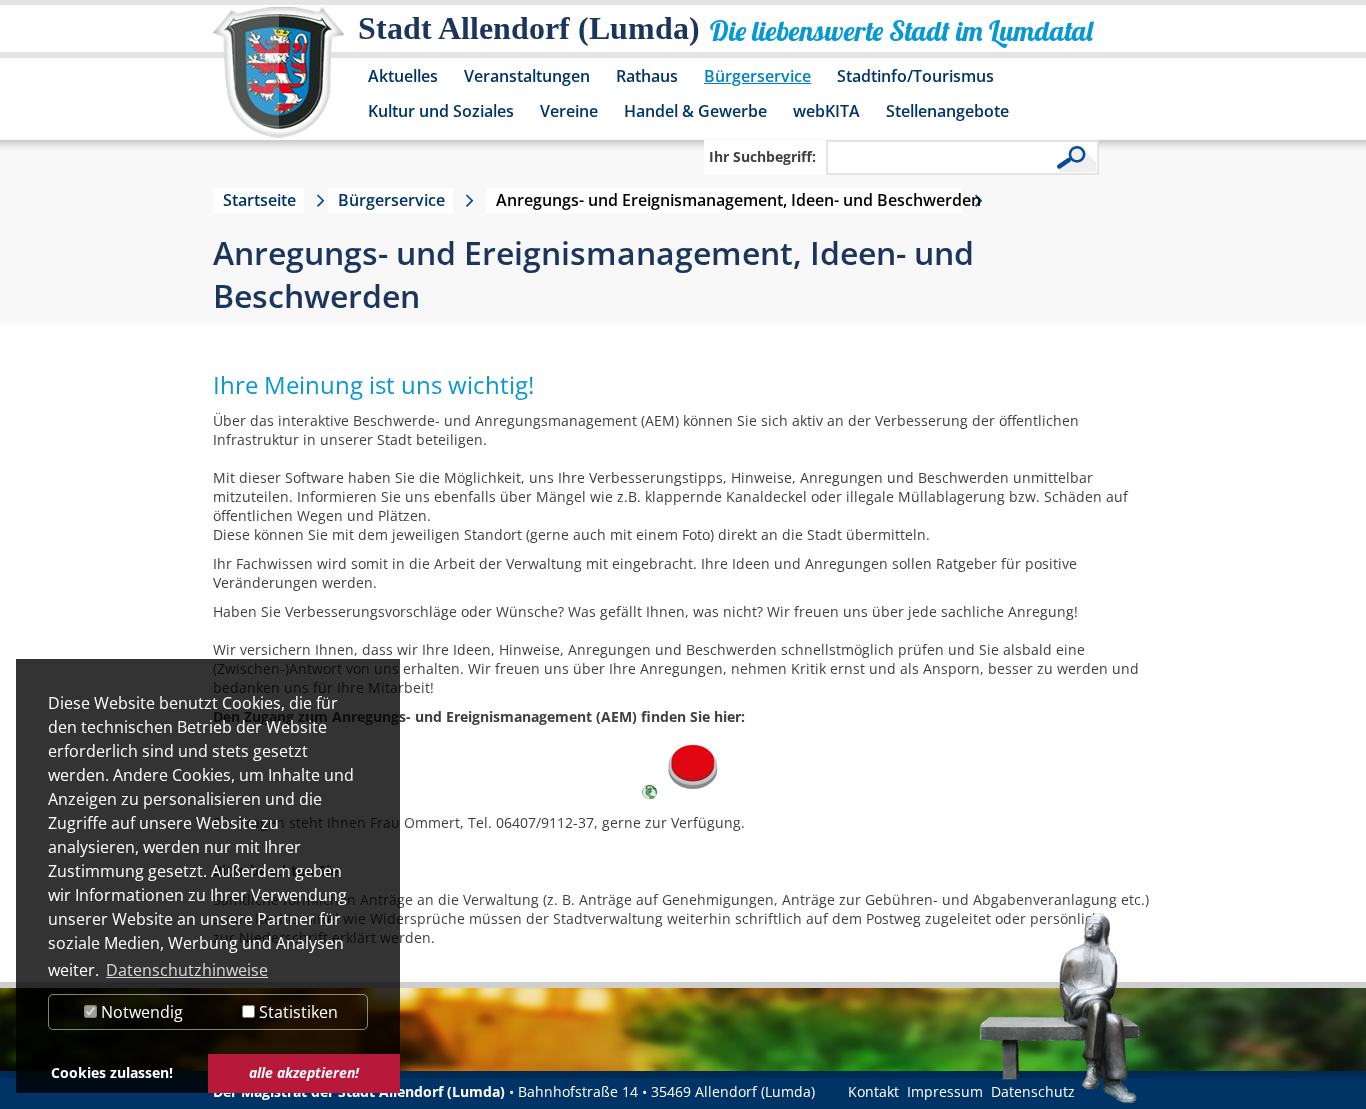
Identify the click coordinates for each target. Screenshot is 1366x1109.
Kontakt (873, 1091)
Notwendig (140, 1012)
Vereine (569, 111)
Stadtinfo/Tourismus (915, 76)
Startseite (259, 200)
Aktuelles (403, 76)
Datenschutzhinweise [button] (187, 970)
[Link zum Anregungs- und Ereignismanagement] (692, 793)
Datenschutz (1033, 1091)
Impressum (945, 1091)
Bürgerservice (757, 76)
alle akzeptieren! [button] (304, 1072)
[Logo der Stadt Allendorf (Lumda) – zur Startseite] (278, 82)
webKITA (826, 111)
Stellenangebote (947, 111)
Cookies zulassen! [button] (112, 1072)
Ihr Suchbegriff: (762, 156)
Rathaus (647, 76)
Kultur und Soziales (441, 111)
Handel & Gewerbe (695, 111)
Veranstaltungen (527, 76)
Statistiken (296, 1012)
